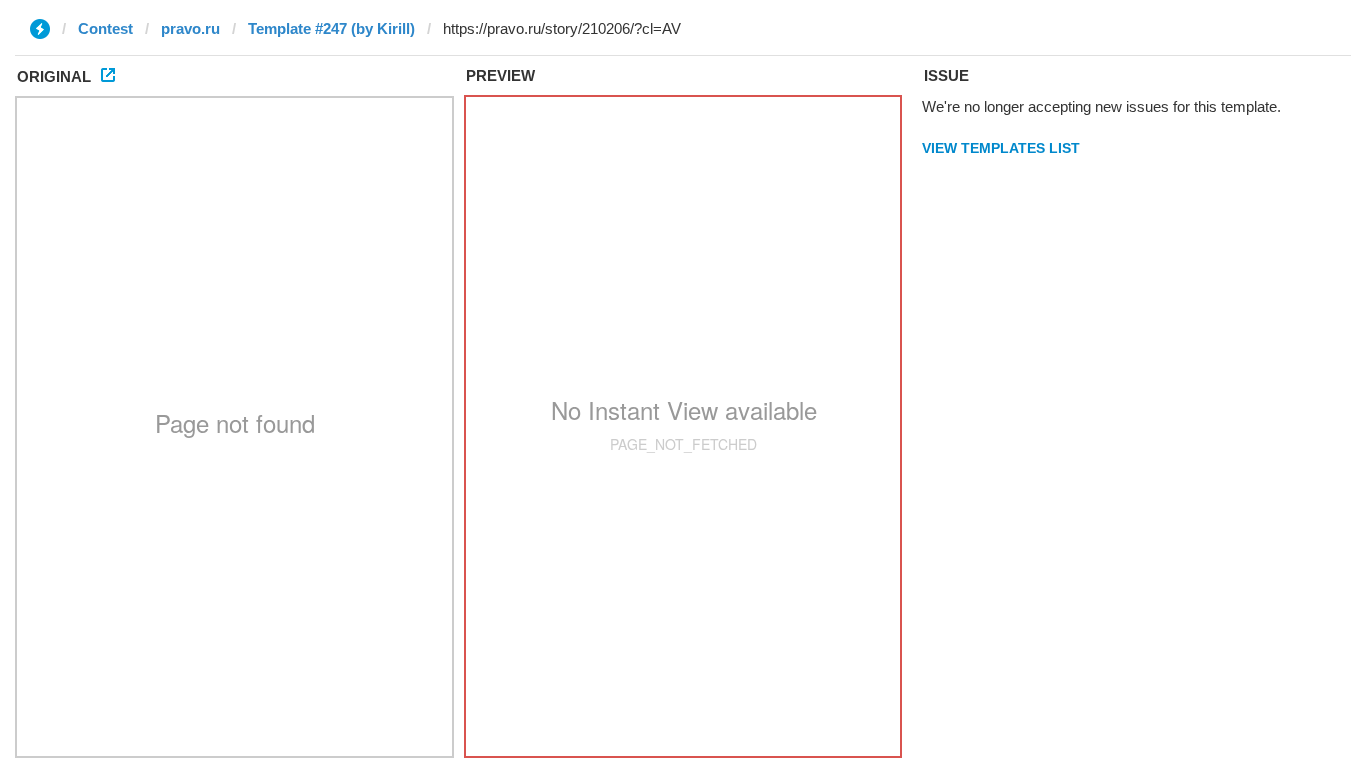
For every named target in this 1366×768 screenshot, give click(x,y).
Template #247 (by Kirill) (331, 28)
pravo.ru (190, 28)
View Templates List (1001, 148)
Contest (105, 28)
